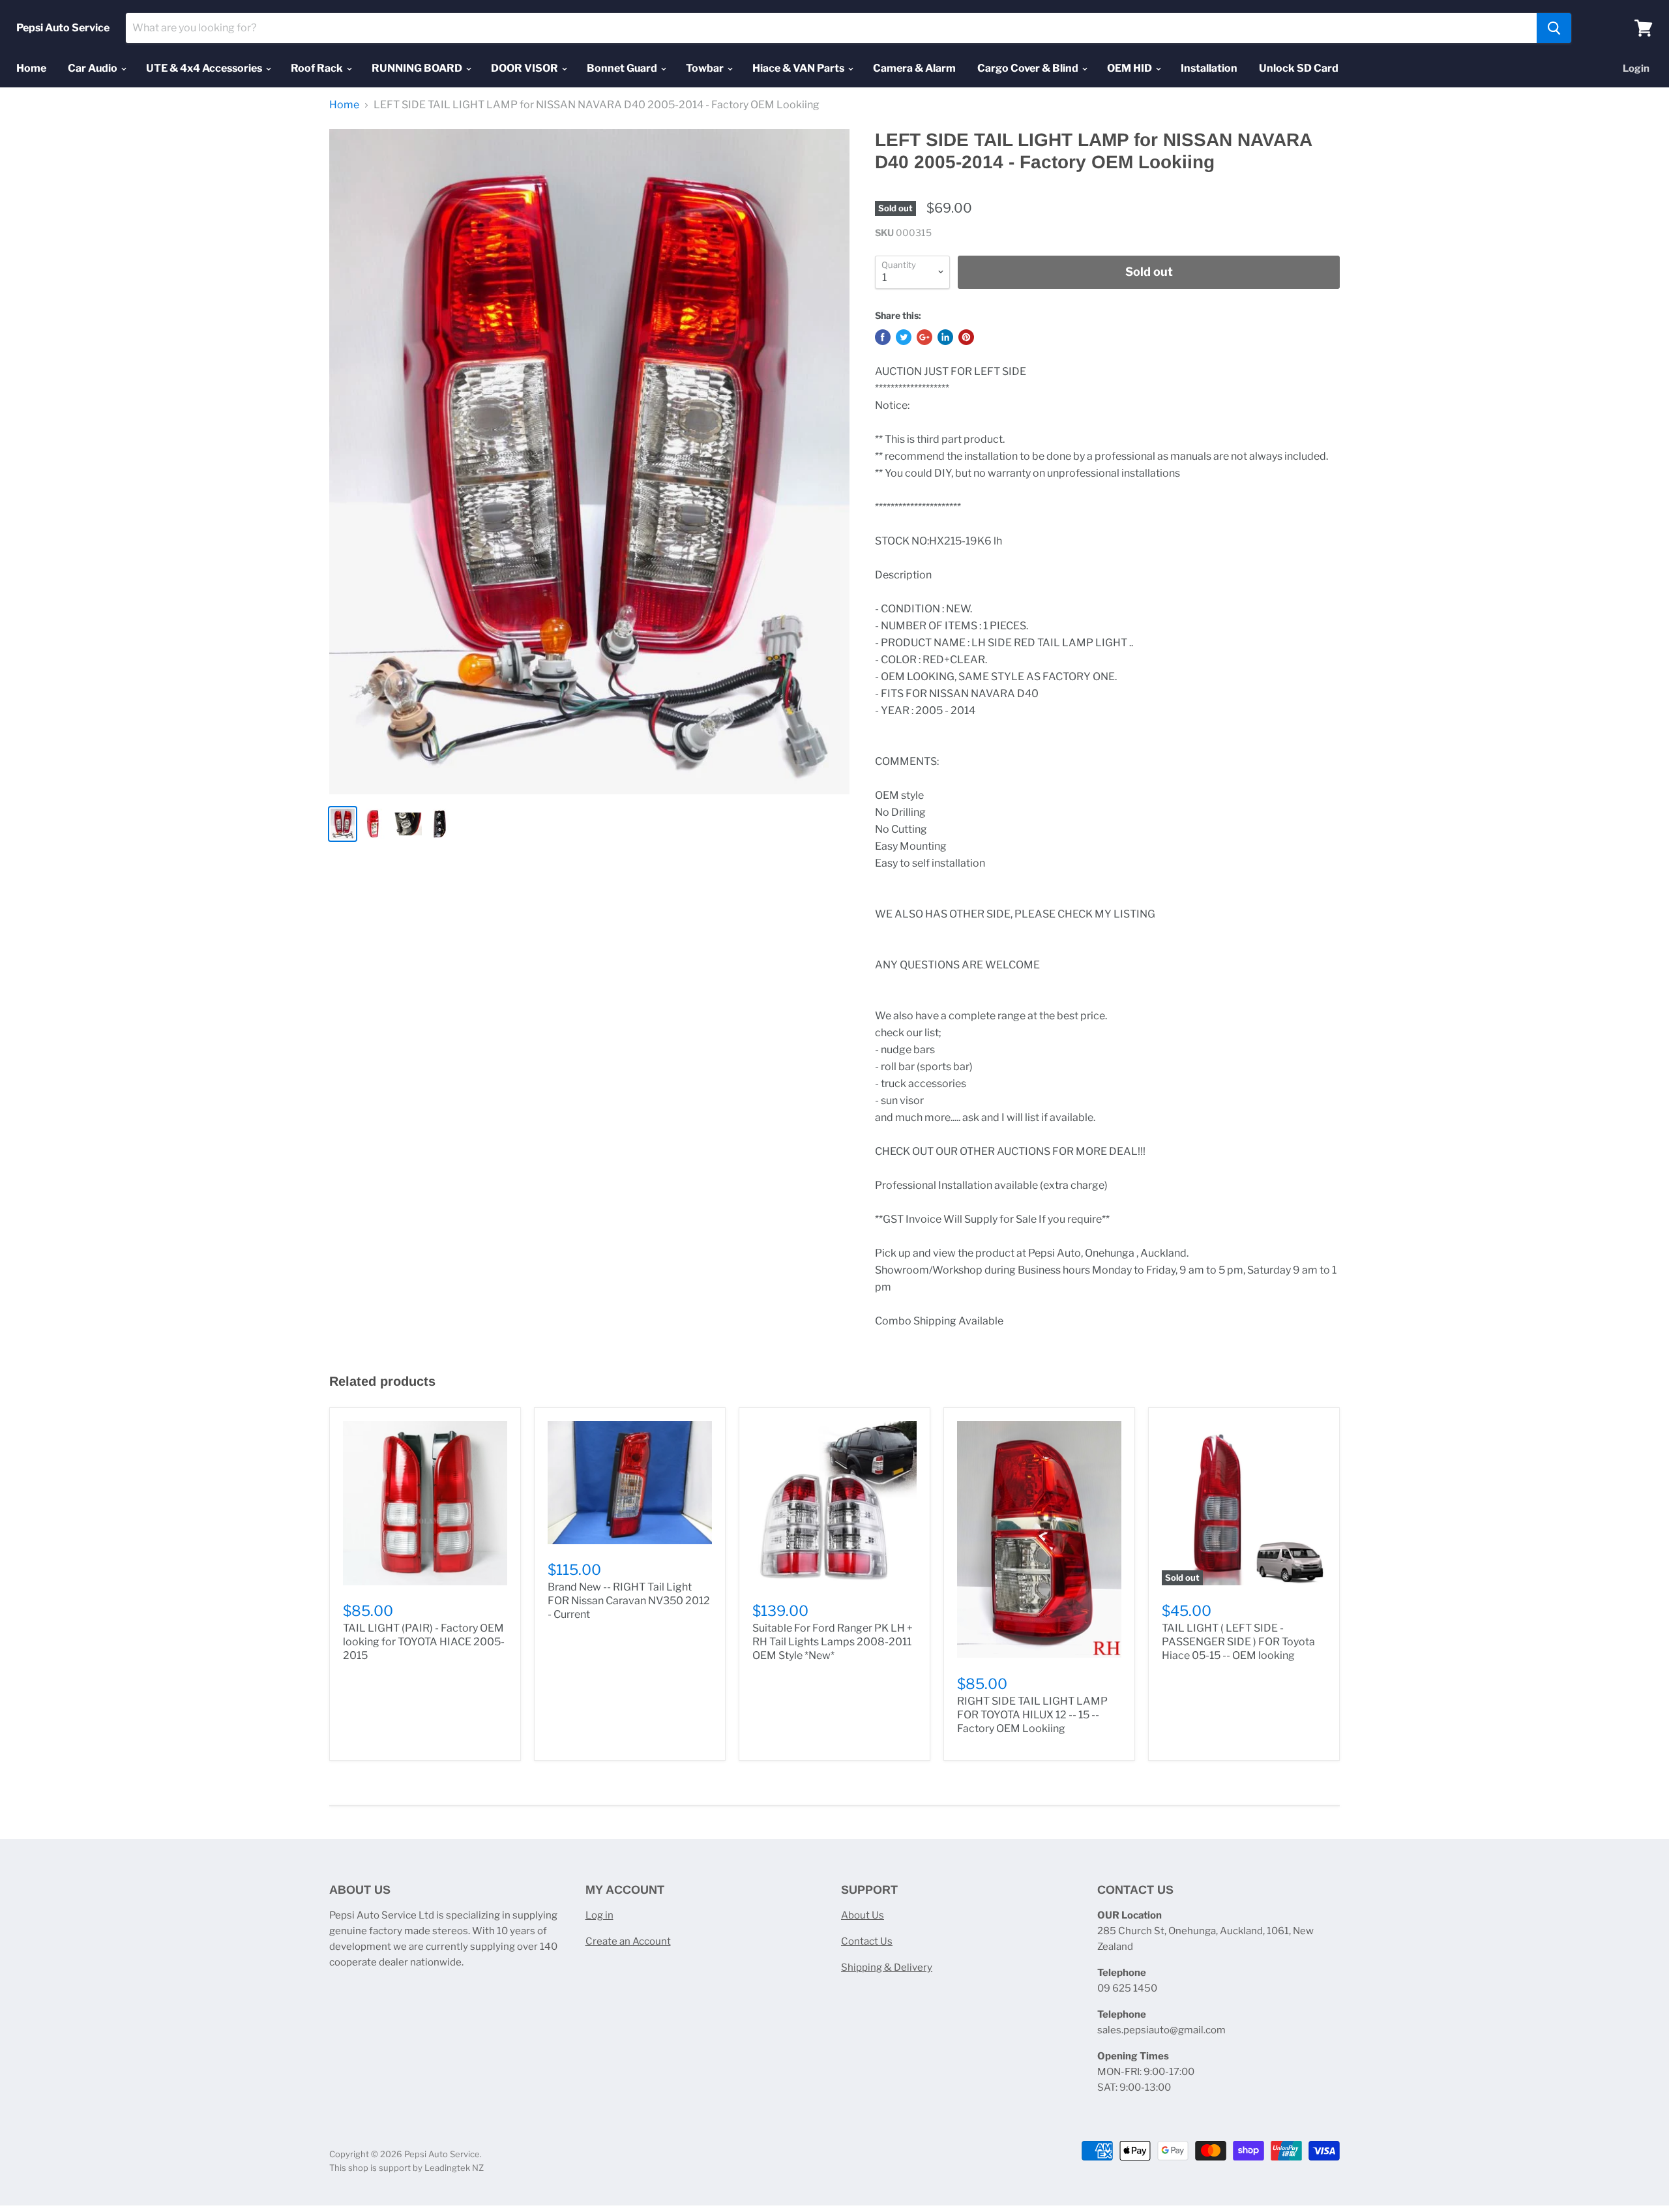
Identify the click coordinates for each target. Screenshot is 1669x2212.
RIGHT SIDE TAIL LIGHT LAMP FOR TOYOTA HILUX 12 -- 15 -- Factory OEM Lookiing (1032, 1715)
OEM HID (1130, 68)
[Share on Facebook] (883, 337)
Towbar (706, 68)
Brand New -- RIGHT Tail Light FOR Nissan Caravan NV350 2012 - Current (629, 1601)
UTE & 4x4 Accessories (205, 68)
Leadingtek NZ (454, 2168)
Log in (599, 1915)
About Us (863, 1915)
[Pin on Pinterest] (966, 337)
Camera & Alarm (914, 68)
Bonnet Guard (623, 68)
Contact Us (867, 1941)
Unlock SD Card (1299, 68)
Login (1636, 68)
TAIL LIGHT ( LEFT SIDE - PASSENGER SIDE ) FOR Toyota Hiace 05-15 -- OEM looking (1238, 1642)
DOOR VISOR (525, 68)
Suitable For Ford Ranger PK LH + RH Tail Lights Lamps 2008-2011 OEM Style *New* (833, 1642)
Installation (1209, 68)
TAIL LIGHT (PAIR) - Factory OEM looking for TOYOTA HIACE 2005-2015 (424, 1642)
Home (31, 68)
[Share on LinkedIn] (945, 337)
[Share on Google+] (924, 337)
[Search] (1554, 28)
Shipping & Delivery (887, 1967)
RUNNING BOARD (418, 68)
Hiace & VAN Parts (799, 68)
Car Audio (94, 68)
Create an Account (628, 1941)
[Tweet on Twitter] (904, 337)
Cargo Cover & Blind (1029, 68)
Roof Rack (318, 68)
